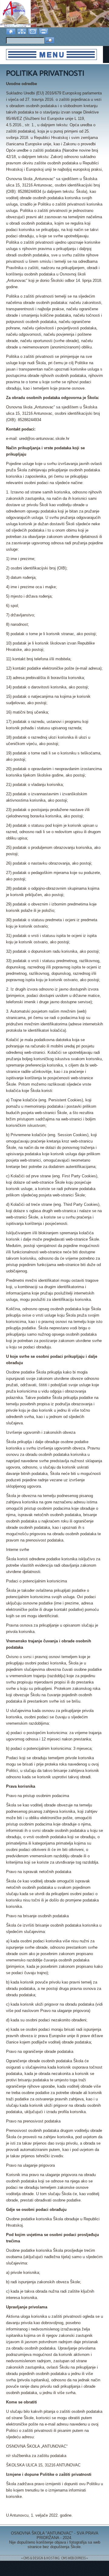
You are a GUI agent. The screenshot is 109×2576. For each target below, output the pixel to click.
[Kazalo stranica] (22, 31)
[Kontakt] (33, 31)
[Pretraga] (50, 41)
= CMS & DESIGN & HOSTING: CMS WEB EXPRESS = (54, 2558)
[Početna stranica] (12, 31)
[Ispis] (44, 31)
